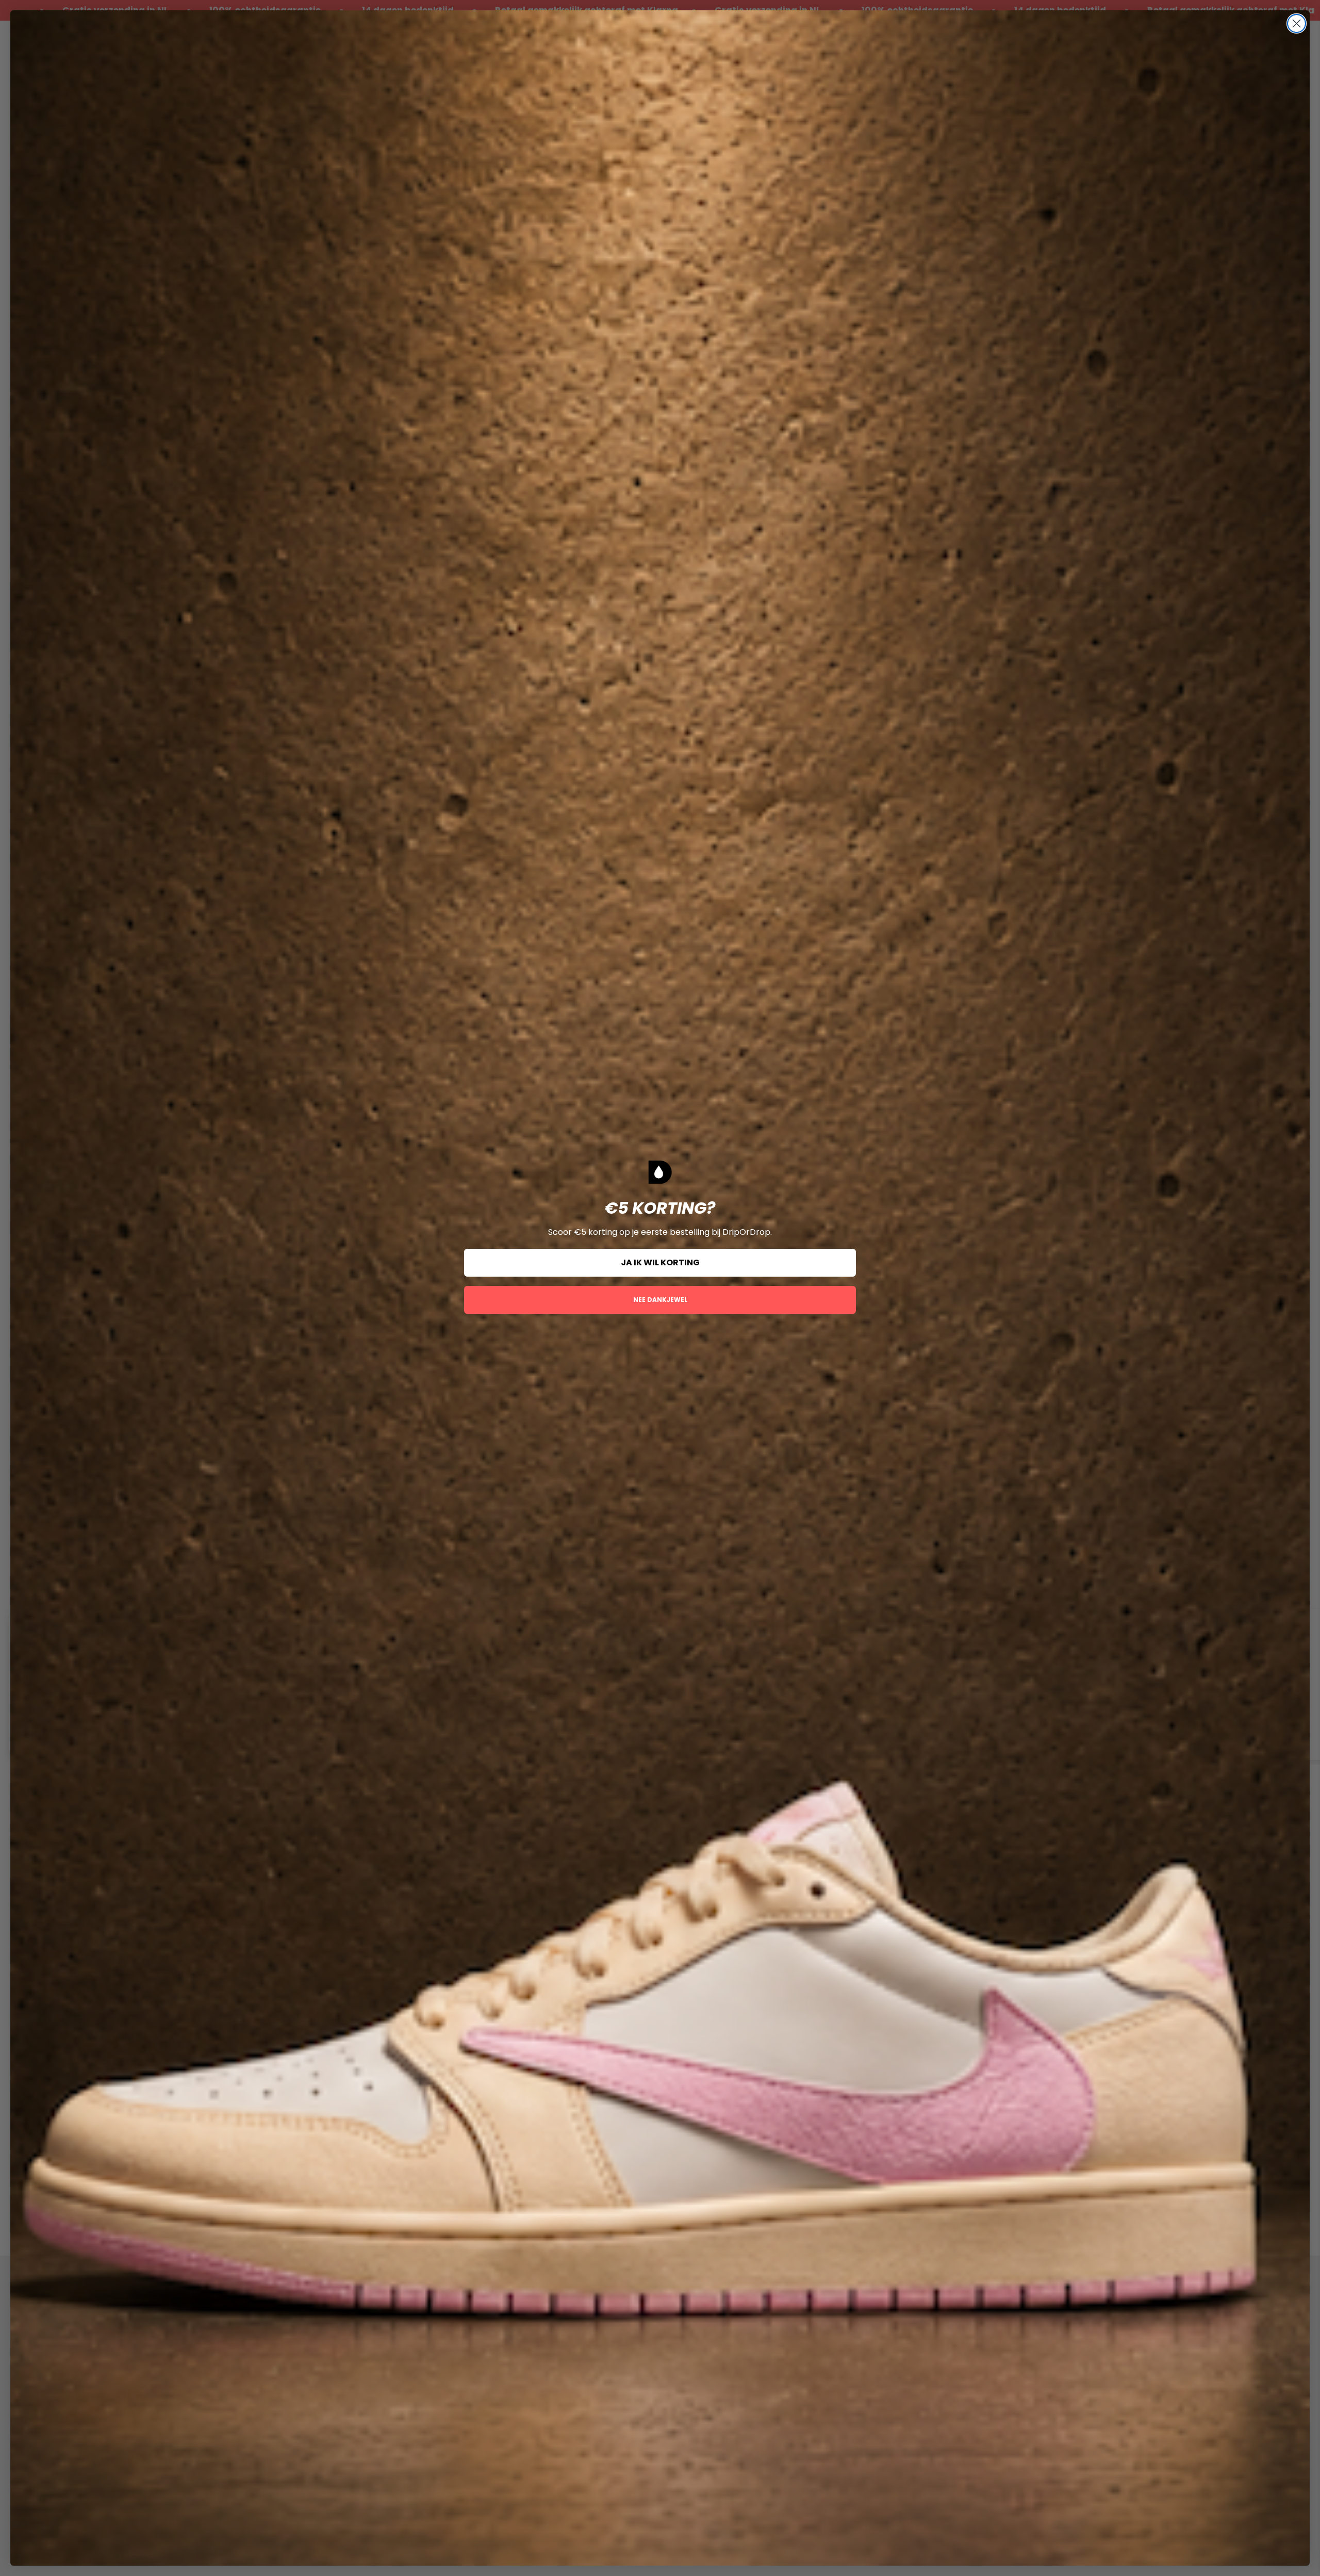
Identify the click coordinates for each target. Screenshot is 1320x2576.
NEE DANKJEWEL (660, 1300)
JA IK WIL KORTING (660, 1262)
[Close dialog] (1297, 23)
